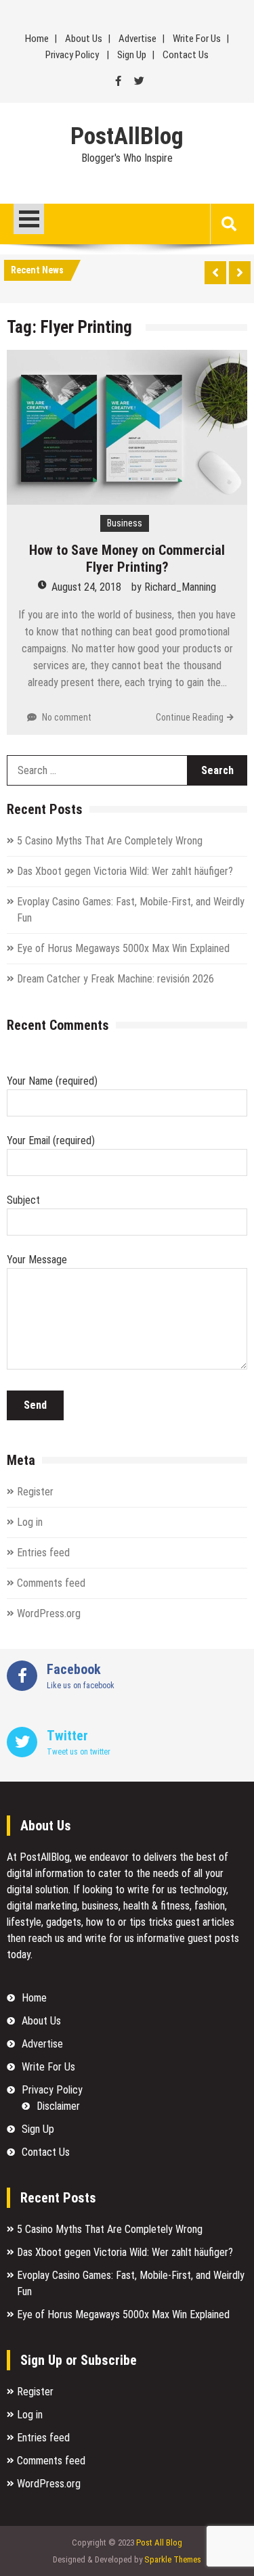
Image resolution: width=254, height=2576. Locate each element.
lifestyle (24, 1922)
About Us (84, 39)
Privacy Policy (72, 55)
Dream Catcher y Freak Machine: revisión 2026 (115, 979)
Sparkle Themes (173, 2559)
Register (35, 1492)
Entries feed (43, 1553)
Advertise (137, 39)
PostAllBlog (127, 137)
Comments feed (51, 1583)
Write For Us (197, 39)
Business (125, 523)
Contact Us (186, 55)
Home (37, 39)
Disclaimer (58, 2106)
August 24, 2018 (86, 587)
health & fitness (156, 1906)
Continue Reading (190, 717)
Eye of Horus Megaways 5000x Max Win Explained (123, 948)
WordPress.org (49, 1613)
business (100, 1906)
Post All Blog (159, 2543)
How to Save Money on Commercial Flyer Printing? (127, 559)
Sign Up (132, 55)
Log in (30, 1522)
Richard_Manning (180, 587)
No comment (67, 717)
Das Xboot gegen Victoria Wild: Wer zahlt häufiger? (125, 871)
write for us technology (177, 1890)
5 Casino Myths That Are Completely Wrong (110, 841)
